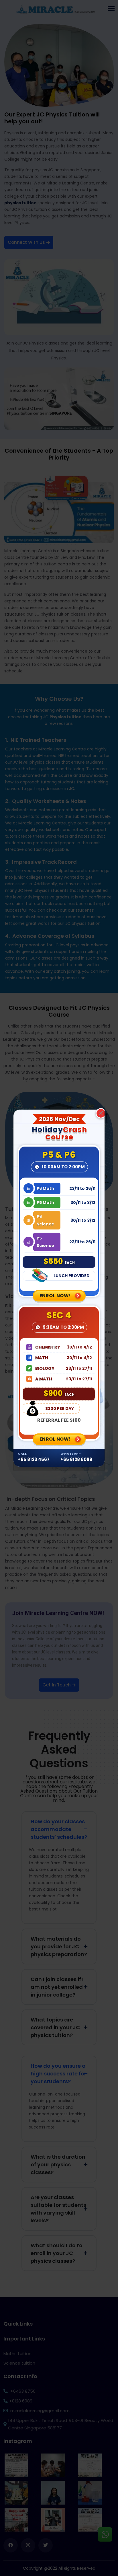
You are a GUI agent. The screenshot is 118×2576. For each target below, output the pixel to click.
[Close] (101, 1113)
